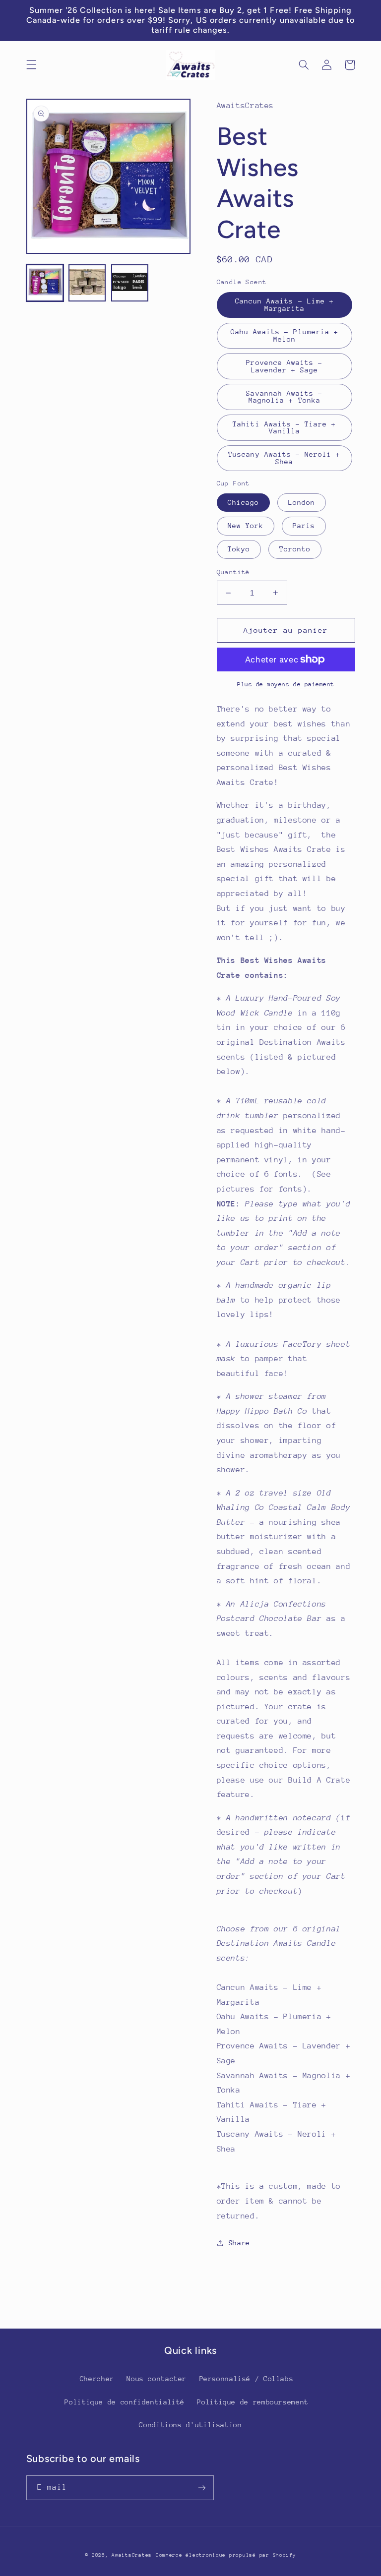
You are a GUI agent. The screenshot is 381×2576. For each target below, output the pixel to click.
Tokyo (239, 549)
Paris (304, 526)
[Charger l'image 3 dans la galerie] (130, 283)
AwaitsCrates (132, 2555)
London (302, 502)
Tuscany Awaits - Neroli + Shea (284, 458)
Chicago (243, 502)
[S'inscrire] (201, 2487)
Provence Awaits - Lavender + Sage (284, 366)
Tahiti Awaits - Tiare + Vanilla (284, 428)
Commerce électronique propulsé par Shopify (226, 2555)
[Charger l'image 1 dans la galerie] (45, 283)
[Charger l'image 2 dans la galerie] (87, 283)
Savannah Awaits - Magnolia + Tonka (284, 397)
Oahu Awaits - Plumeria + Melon (285, 335)
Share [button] (239, 2243)
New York (246, 526)
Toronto (295, 549)
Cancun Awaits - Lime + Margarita (285, 305)
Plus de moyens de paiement (286, 684)
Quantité (233, 572)
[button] (31, 65)
